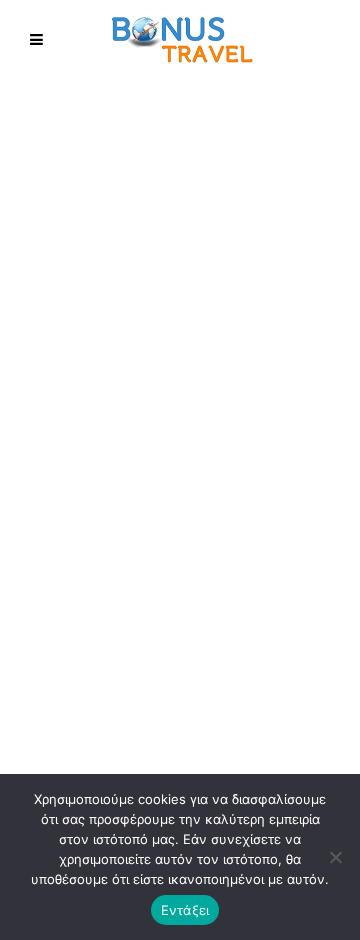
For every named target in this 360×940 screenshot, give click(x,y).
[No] (335, 857)
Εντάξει (185, 910)
